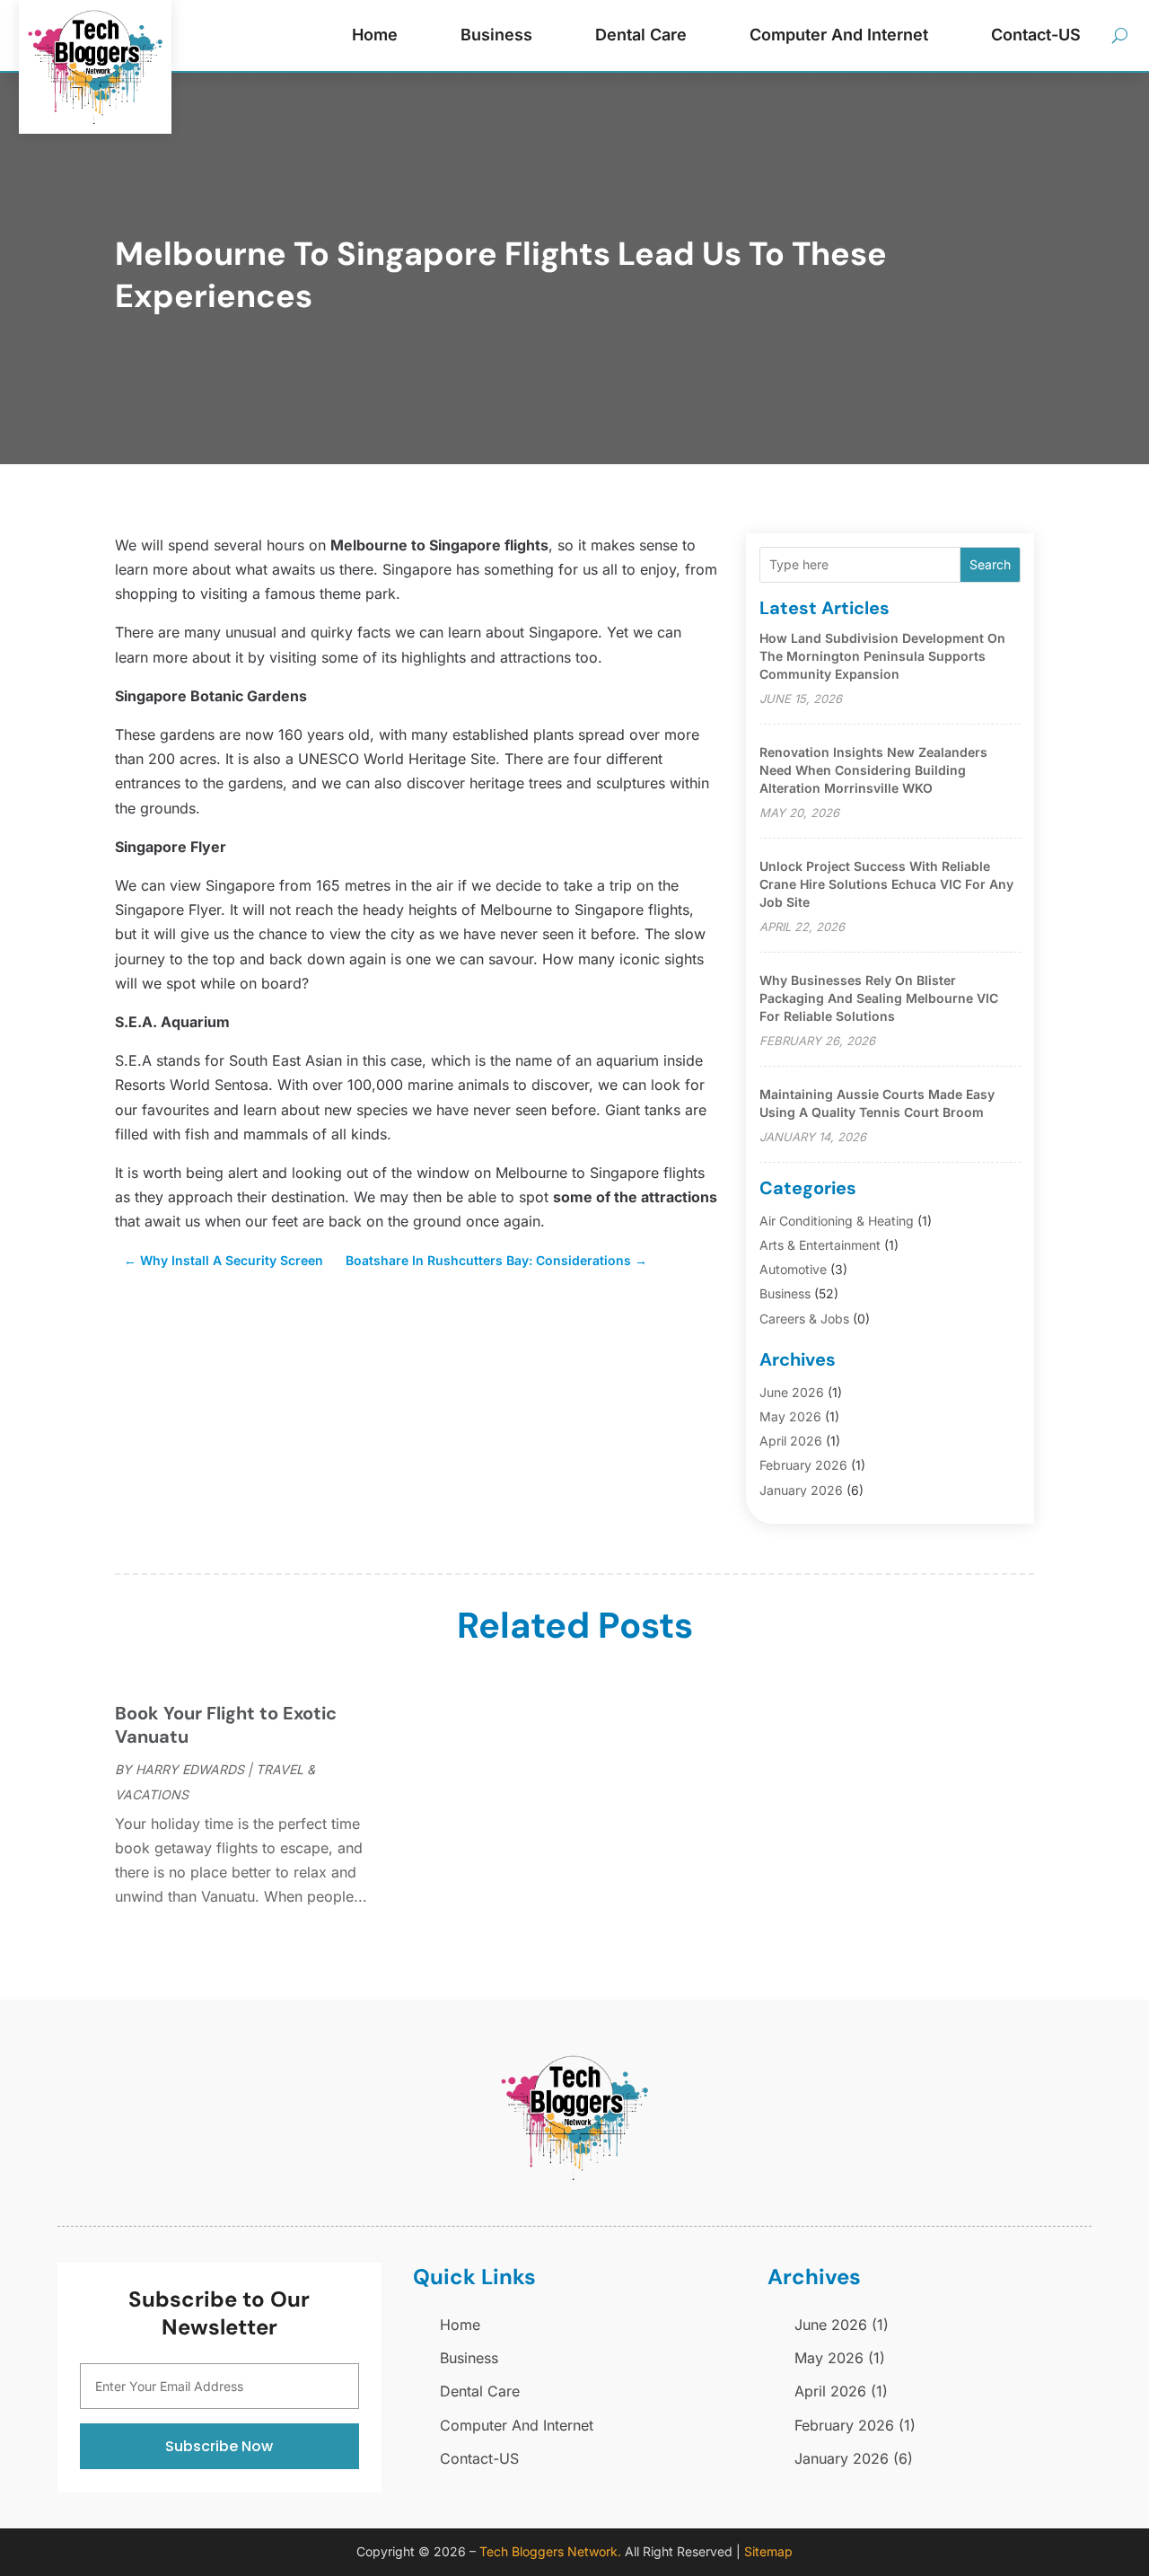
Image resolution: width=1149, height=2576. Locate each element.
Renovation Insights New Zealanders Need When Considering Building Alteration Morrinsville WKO (873, 770)
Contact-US (1036, 35)
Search (990, 564)
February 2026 (803, 1465)
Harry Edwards (190, 1769)
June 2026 (792, 1392)
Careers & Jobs (804, 1319)
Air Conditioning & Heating (837, 1221)
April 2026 (791, 1441)
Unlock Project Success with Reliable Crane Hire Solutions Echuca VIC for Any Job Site (886, 884)
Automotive (793, 1269)
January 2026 (801, 1490)
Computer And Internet (839, 35)
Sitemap (768, 2551)
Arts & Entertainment (820, 1245)
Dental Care (641, 35)
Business (496, 35)
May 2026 (790, 1416)
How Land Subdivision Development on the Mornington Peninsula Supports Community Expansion (882, 656)
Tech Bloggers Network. (550, 2551)
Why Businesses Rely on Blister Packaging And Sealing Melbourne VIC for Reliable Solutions (879, 998)
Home (375, 35)
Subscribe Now (219, 2446)
